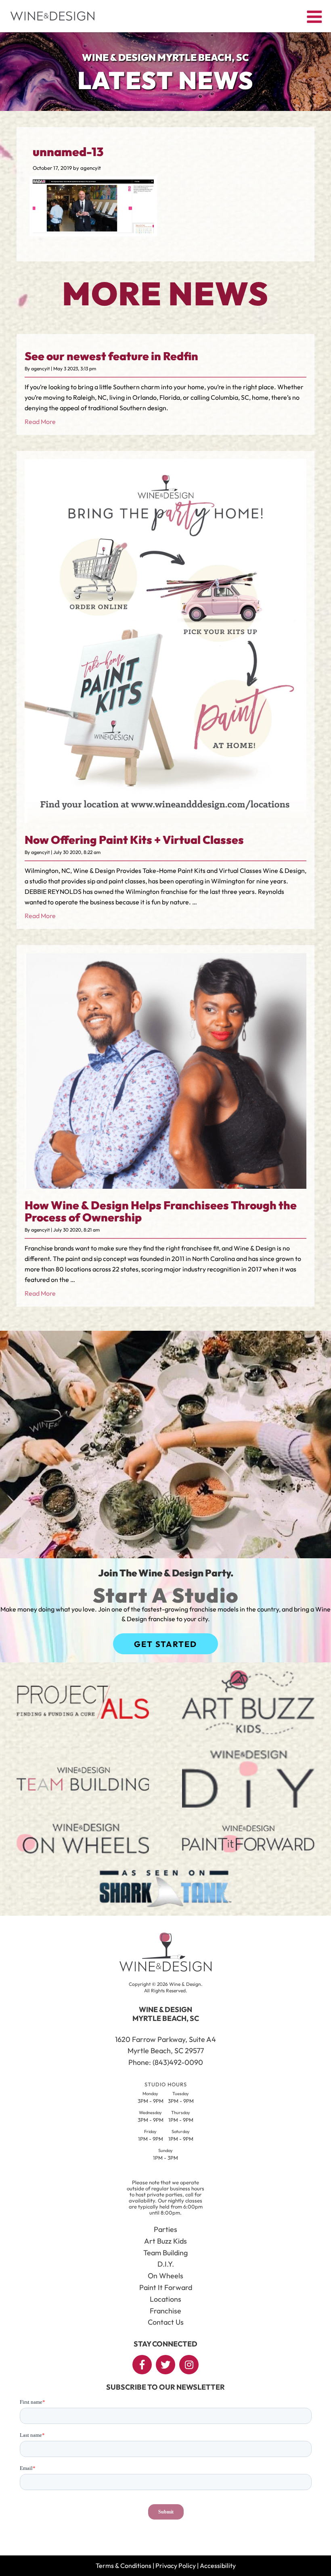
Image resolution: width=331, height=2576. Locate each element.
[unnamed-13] (93, 231)
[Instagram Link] (189, 2365)
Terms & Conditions (124, 2566)
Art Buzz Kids (165, 2241)
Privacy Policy (176, 2566)
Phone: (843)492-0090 (166, 2062)
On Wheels (165, 2276)
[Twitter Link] (165, 2365)
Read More (40, 422)
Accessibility (218, 2566)
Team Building (165, 2253)
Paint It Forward (166, 2287)
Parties (165, 2229)
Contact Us (166, 2322)
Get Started (165, 1644)
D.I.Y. (166, 2264)
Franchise (165, 2311)
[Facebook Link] (142, 2365)
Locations (165, 2299)
